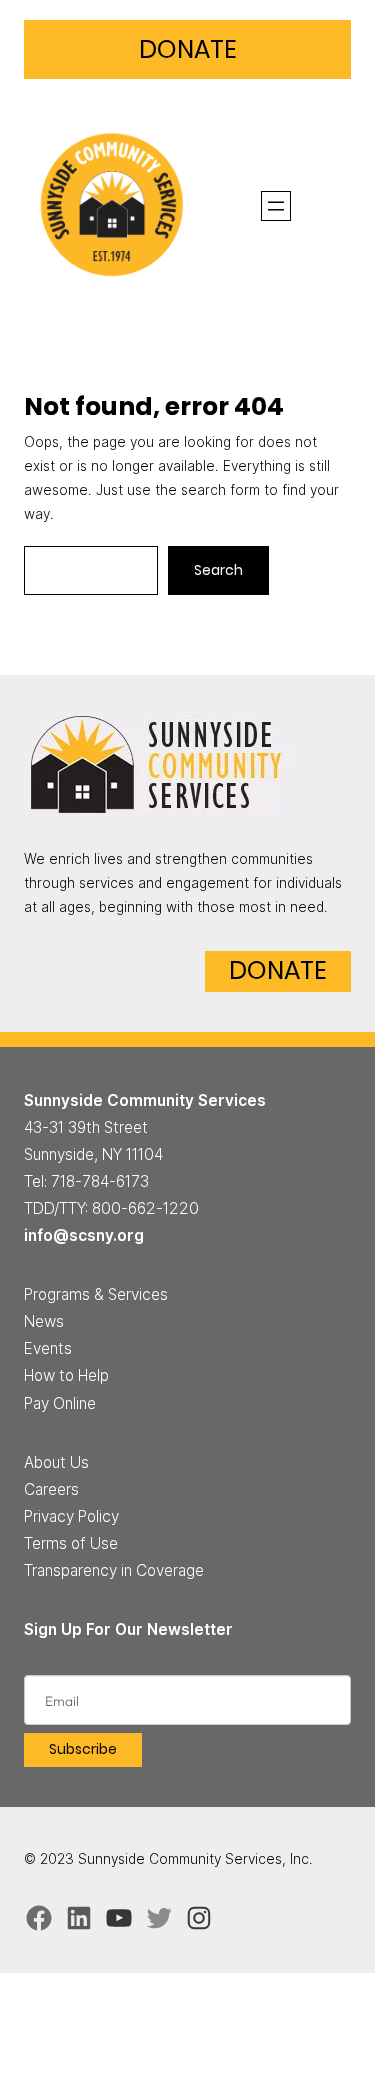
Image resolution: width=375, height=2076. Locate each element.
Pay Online (60, 1403)
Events (48, 1348)
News (44, 1321)
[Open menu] (276, 206)
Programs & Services (96, 1294)
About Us (56, 1462)
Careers (51, 1489)
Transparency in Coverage (114, 1570)
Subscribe (83, 1749)
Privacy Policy (71, 1516)
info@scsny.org (84, 1235)
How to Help (66, 1375)
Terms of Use (71, 1543)
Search (218, 570)
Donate (188, 49)
